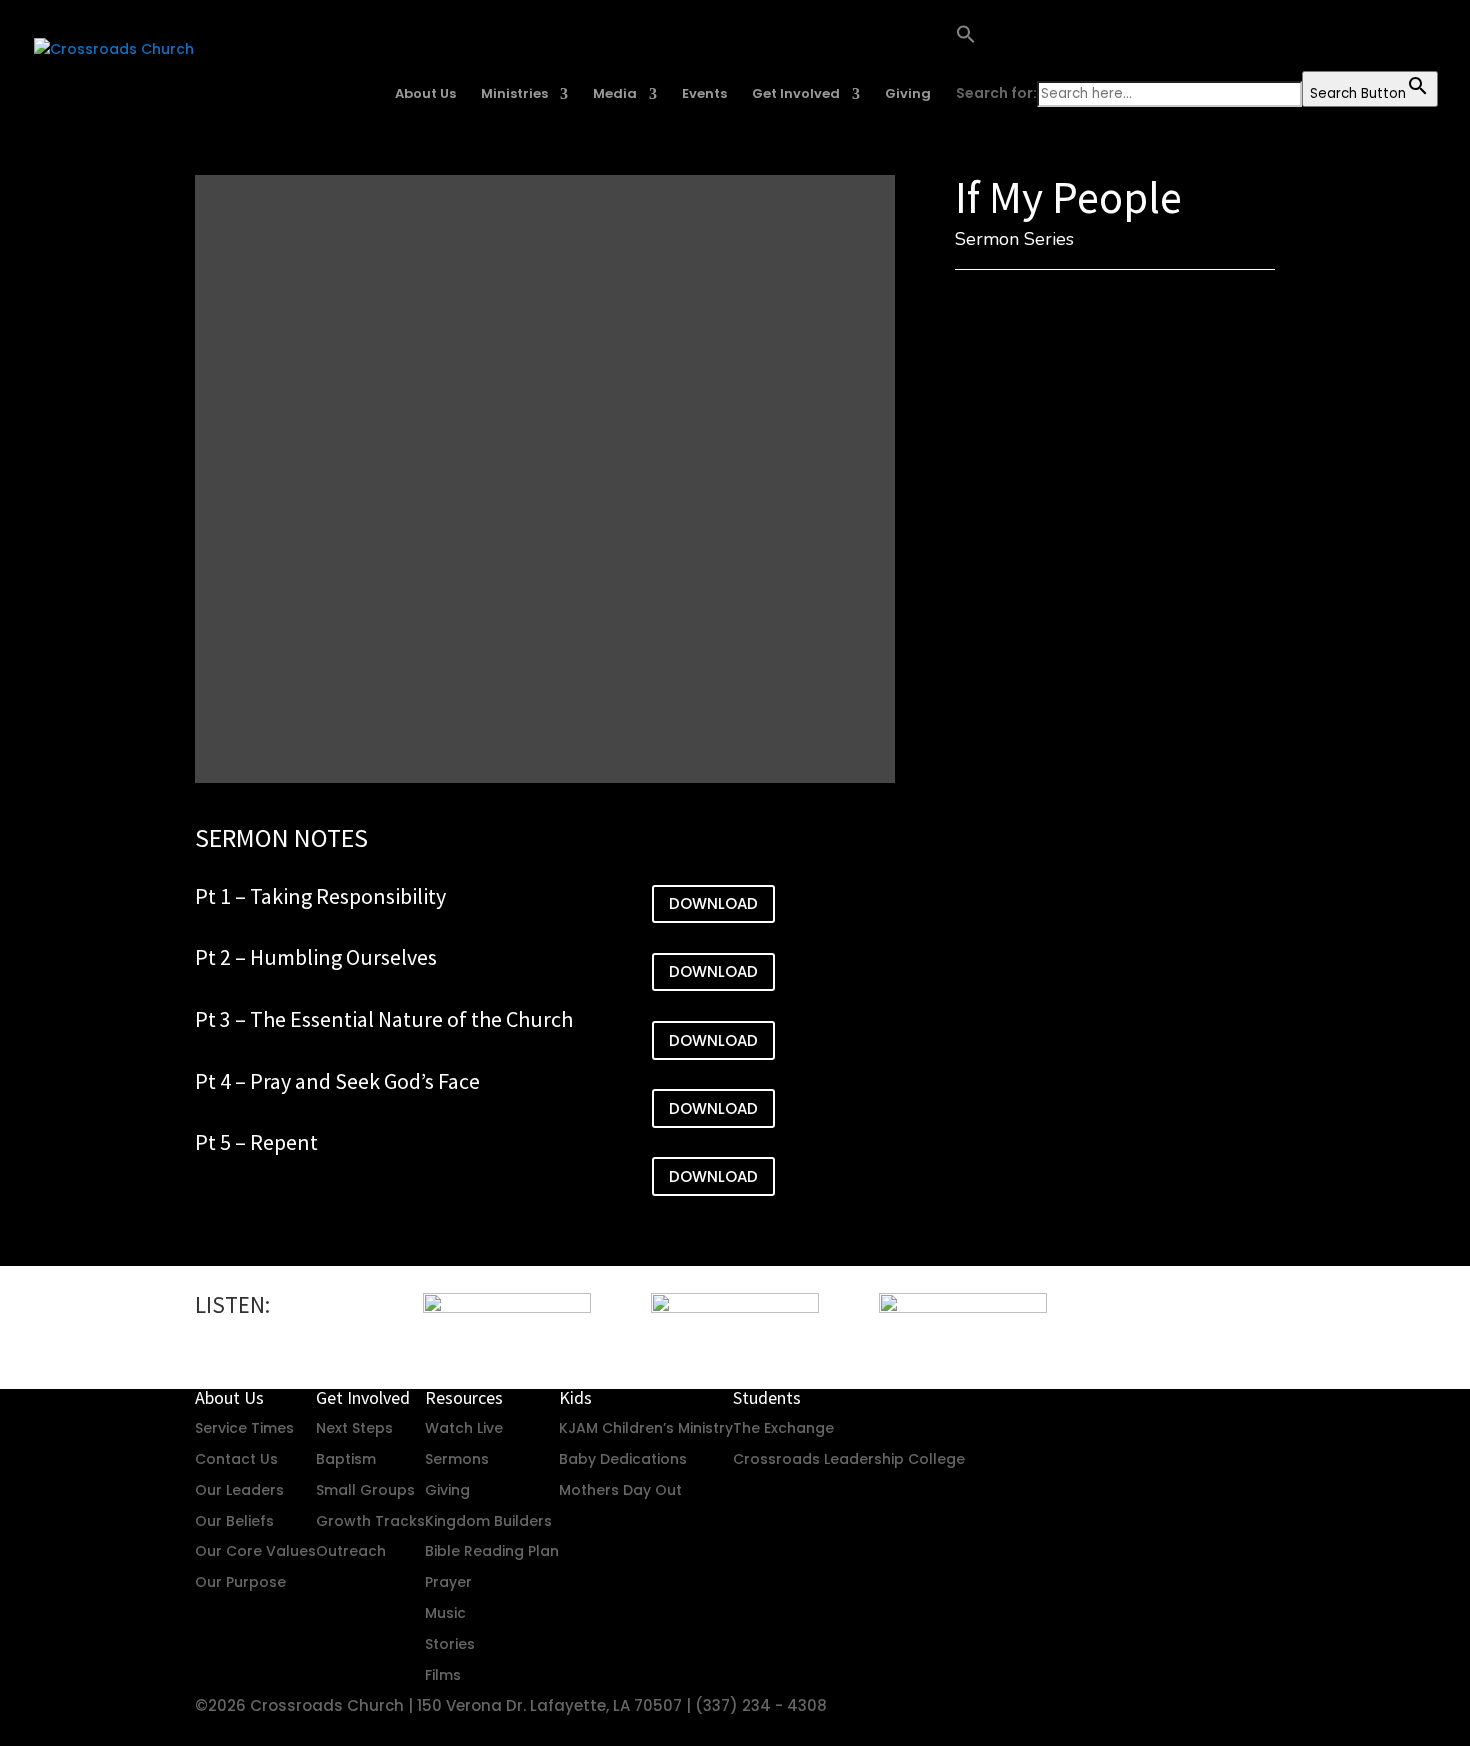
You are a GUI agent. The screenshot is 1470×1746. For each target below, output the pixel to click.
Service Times (244, 1428)
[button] (1197, 47)
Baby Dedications (623, 1459)
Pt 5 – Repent (256, 1142)
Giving (908, 95)
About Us (425, 95)
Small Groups (365, 1490)
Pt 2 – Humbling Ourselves (316, 957)
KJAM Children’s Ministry (646, 1428)
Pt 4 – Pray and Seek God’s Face (337, 1081)
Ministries (514, 95)
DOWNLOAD (713, 903)
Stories (450, 1644)
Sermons (457, 1459)
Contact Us (236, 1459)
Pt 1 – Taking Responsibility (320, 896)
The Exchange (783, 1428)
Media (615, 95)
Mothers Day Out (620, 1490)
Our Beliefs (234, 1521)
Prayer (448, 1582)
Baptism (346, 1459)
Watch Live (464, 1428)
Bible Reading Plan (492, 1551)
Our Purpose (240, 1582)
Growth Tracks (370, 1521)
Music (445, 1613)
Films (443, 1675)
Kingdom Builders (488, 1521)
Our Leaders (239, 1490)
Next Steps (354, 1428)
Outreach (351, 1551)
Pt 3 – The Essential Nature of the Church (384, 1019)
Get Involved (796, 95)
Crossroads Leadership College (849, 1459)
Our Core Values (255, 1551)
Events (704, 95)
